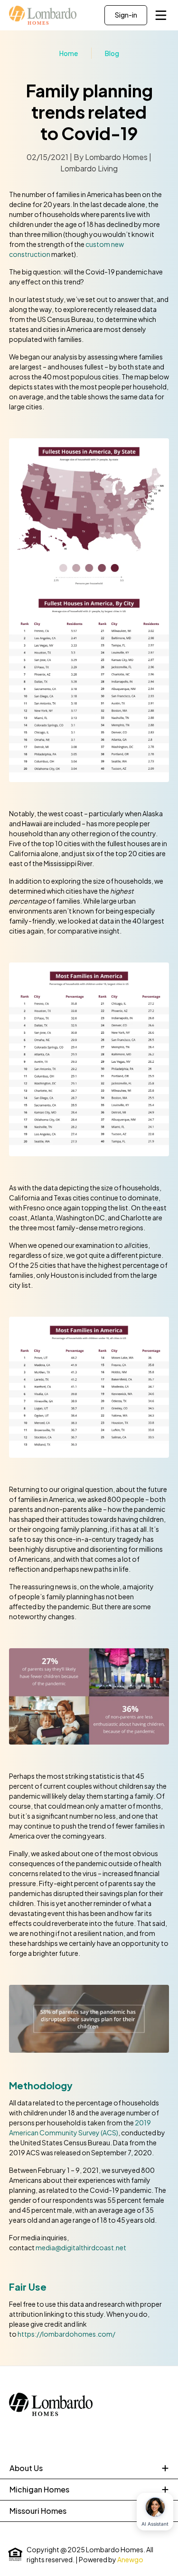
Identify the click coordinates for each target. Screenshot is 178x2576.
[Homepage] (43, 15)
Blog (112, 53)
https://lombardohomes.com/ (66, 2334)
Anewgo (130, 2559)
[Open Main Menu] (161, 15)
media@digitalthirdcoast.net (81, 2247)
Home (69, 53)
